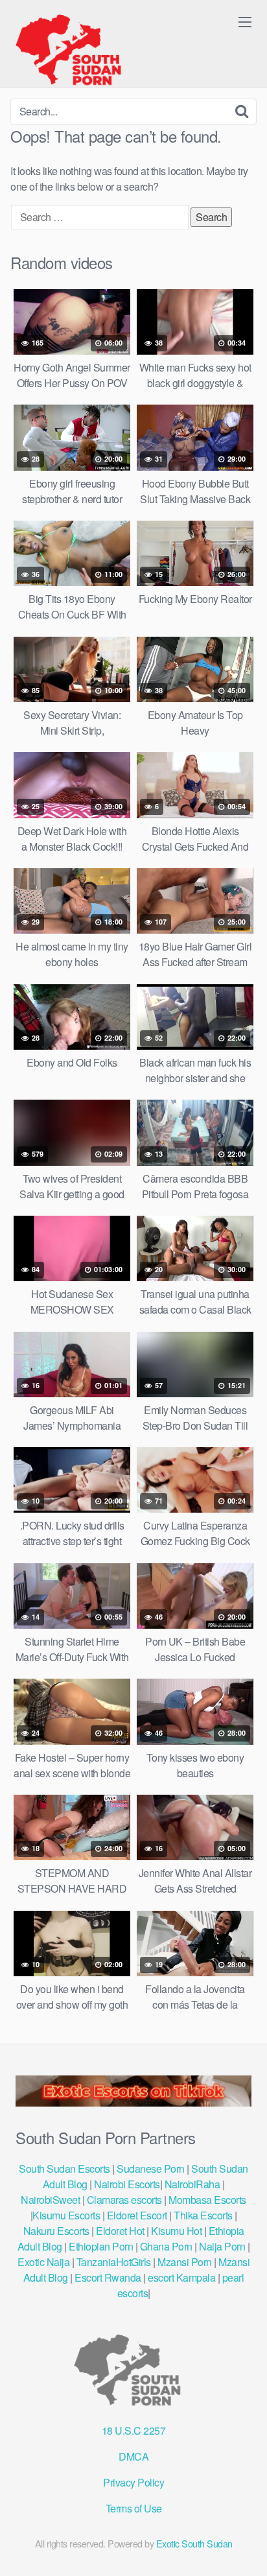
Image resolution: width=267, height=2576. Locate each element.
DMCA (133, 2456)
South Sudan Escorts (64, 2168)
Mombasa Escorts (207, 2200)
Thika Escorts (203, 2215)
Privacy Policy (133, 2482)
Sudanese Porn (151, 2168)
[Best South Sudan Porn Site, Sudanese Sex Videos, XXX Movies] (75, 49)
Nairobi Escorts (127, 2184)
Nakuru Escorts (56, 2231)
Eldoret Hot (120, 2231)
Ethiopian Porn (101, 2246)
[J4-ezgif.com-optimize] (133, 2102)
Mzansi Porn (185, 2262)
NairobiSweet (50, 2200)
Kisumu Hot (176, 2231)
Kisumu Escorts (66, 2215)
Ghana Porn (166, 2246)
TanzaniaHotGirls (114, 2262)
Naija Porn (222, 2246)
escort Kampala (181, 2277)
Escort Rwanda (108, 2277)
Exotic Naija (43, 2262)
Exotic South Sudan (194, 2543)
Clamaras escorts (124, 2200)
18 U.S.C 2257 (134, 2430)
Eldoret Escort (137, 2215)
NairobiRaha (192, 2184)
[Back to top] (244, 2547)
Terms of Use (134, 2508)
